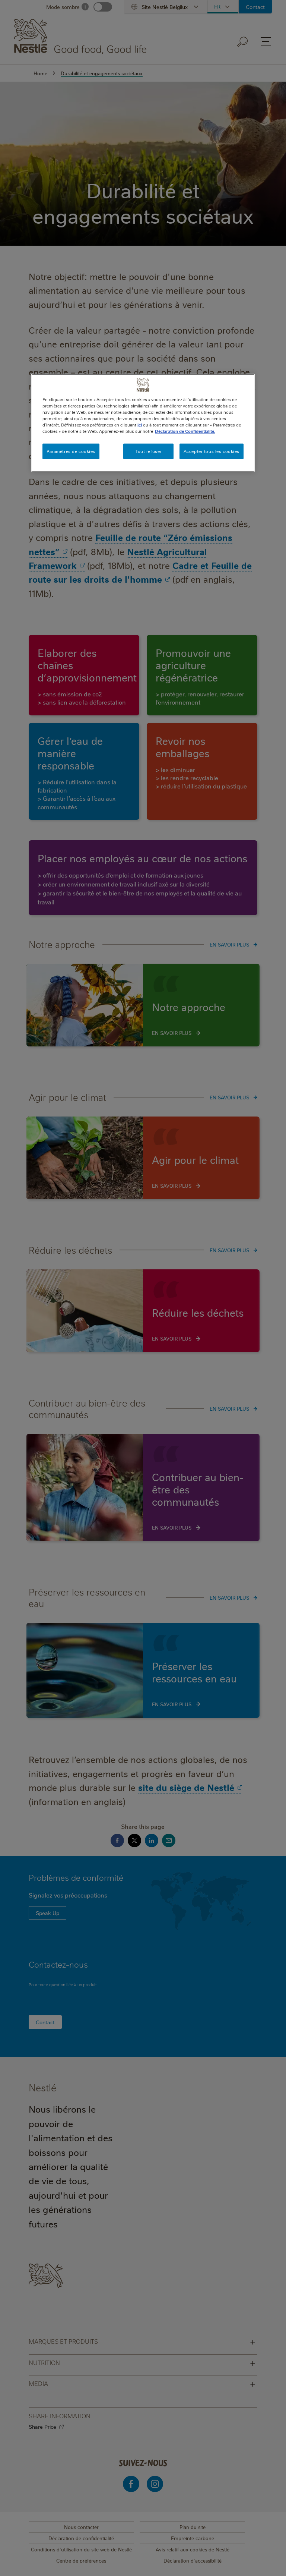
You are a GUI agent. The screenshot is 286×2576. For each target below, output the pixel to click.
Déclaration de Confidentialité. (185, 431)
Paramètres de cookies (71, 451)
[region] (143, 423)
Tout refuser (149, 451)
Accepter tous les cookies (212, 451)
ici (140, 425)
